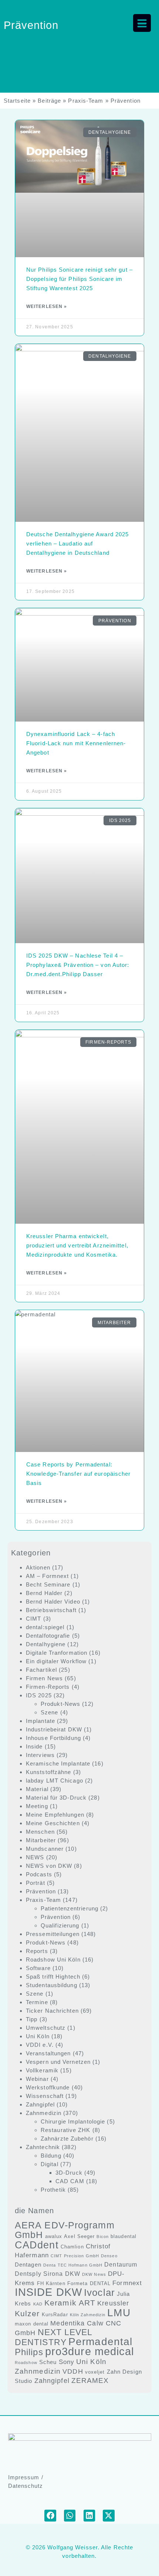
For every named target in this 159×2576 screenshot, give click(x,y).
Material (37, 1789)
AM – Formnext (47, 1576)
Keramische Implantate (58, 1763)
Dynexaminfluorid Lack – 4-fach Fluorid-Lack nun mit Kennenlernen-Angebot (76, 743)
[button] (50, 2516)
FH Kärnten (51, 2283)
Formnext (127, 2283)
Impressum (24, 2477)
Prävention (41, 1891)
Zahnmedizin (44, 2113)
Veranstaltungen (48, 2053)
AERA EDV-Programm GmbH (65, 2230)
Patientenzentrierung (70, 1908)
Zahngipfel (40, 2104)
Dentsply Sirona (39, 2274)
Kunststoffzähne (49, 1772)
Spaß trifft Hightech (53, 1977)
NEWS (35, 1857)
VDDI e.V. (40, 2045)
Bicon (103, 2237)
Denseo (109, 2256)
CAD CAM (70, 2181)
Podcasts (39, 1874)
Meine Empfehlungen (55, 1815)
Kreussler (113, 2303)
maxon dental (32, 2324)
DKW (73, 2274)
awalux (54, 2236)
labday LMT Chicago (55, 1781)
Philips (29, 2352)
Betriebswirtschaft (51, 1610)
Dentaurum (121, 2265)
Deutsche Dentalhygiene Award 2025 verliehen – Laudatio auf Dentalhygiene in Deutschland (77, 543)
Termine (37, 2002)
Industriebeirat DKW (54, 1729)
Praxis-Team (86, 101)
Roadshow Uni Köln (53, 1960)
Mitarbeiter (41, 1840)
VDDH (73, 2371)
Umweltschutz (46, 2028)
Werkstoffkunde (48, 2087)
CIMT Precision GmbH (75, 2256)
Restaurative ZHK (66, 2130)
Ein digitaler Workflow (56, 1661)
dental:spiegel (45, 1627)
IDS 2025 (39, 1695)
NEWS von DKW (49, 1866)
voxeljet (95, 2372)
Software (38, 1968)
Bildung (51, 2156)
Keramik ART (70, 2303)
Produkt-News (60, 1704)
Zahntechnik (43, 2147)
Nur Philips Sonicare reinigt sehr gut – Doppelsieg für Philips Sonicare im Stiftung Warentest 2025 (79, 279)
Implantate (40, 1721)
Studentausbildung (52, 1985)
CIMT (33, 1619)
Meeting (37, 1806)
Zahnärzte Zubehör (67, 2139)
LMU (119, 2313)
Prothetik (53, 2190)
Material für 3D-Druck (56, 1798)
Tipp (32, 2019)
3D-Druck (69, 2173)
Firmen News (44, 1678)
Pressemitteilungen (53, 1934)
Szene (50, 1712)
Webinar (37, 2079)
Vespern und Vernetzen (58, 2062)
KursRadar (55, 2315)
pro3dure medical (90, 2351)
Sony (67, 2362)
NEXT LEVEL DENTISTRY (54, 2337)
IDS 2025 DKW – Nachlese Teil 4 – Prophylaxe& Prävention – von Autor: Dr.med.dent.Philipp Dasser (78, 965)
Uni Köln (38, 2036)
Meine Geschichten (53, 1823)
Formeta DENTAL (89, 2283)
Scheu (48, 2362)
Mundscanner (45, 1849)
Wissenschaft (45, 2096)
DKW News (94, 2274)
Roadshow (26, 2363)
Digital (50, 2164)
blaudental (124, 2236)
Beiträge (49, 101)
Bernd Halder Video (53, 1602)
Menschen (40, 1832)
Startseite (17, 101)
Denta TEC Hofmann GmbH (73, 2265)
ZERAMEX (90, 2381)
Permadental (100, 2341)
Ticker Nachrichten (52, 2011)
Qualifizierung (60, 1925)
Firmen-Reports (48, 1687)
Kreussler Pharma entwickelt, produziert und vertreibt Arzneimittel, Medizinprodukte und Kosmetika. (77, 1245)
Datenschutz (26, 2486)
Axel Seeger (79, 2236)
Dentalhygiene (46, 1644)
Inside (34, 1746)
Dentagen (28, 2265)
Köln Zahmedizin (88, 2315)
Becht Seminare (48, 1584)
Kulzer (27, 2313)
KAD (38, 2304)
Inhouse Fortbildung (53, 1738)
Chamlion (72, 2247)
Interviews (40, 1755)
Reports (37, 1951)
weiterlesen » (47, 306)
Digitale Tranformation (57, 1653)
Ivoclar (99, 2292)
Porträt (35, 1883)
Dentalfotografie (48, 1636)
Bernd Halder (44, 1593)
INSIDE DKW (48, 2292)
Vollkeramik (42, 2070)
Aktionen (38, 1567)
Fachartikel (41, 1670)
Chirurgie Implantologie (73, 2121)
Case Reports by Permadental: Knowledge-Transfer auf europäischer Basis (79, 1474)
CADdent (37, 2245)
